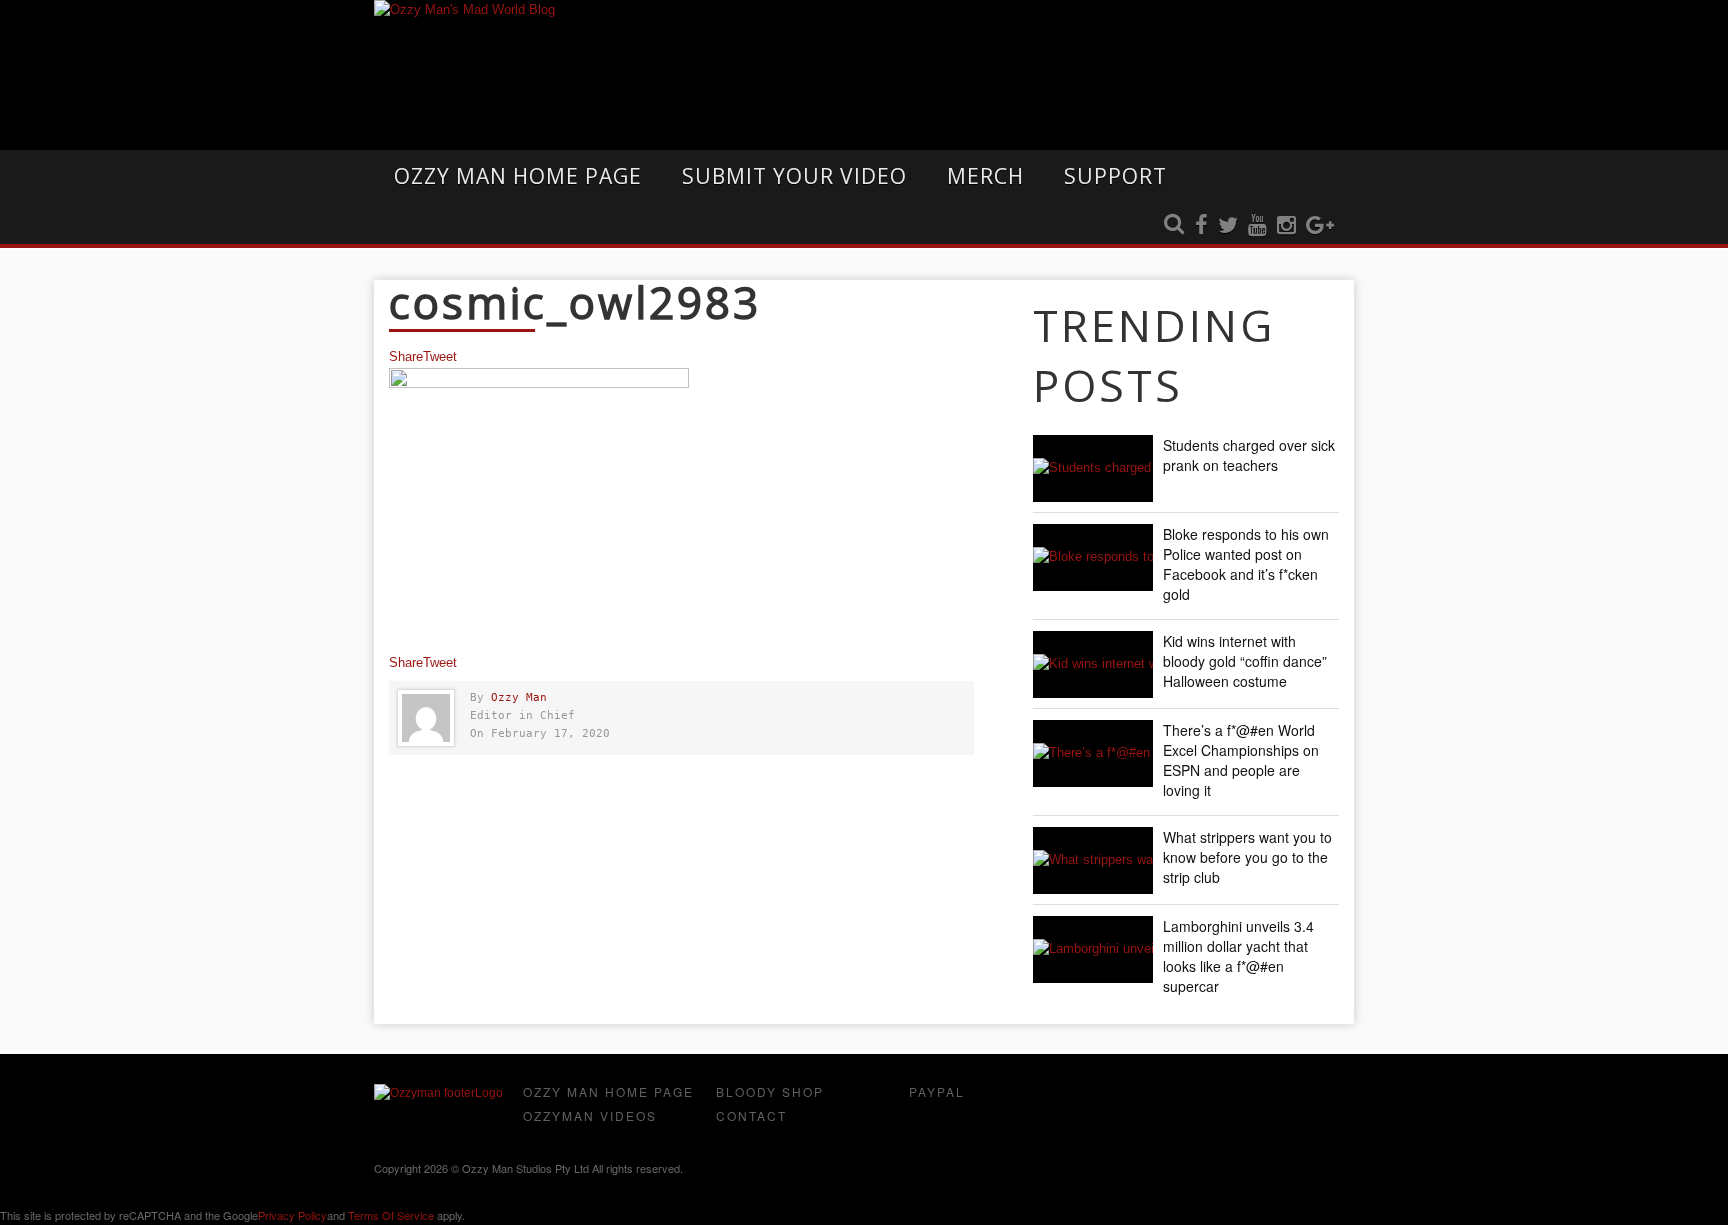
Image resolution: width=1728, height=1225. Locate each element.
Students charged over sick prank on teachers (1249, 455)
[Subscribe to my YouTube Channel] (1257, 226)
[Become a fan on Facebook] (1201, 226)
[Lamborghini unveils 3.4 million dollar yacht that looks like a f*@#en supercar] (1093, 949)
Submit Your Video (794, 176)
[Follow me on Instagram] (1286, 226)
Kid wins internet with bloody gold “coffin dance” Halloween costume (1245, 661)
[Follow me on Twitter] (1228, 226)
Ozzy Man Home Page (518, 176)
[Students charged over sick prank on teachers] (1093, 468)
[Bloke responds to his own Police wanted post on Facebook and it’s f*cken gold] (1093, 557)
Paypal (937, 1091)
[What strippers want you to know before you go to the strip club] (1093, 860)
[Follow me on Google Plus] (1320, 226)
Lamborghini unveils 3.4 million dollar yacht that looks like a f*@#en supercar (1238, 956)
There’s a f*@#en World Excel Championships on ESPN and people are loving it (1241, 760)
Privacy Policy (292, 1215)
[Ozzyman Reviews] (438, 1093)
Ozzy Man (519, 697)
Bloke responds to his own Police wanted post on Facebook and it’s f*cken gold (1246, 564)
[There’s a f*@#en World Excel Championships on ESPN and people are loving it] (1093, 753)
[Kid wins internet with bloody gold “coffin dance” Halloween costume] (1093, 664)
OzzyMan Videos (590, 1115)
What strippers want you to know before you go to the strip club (1247, 857)
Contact (751, 1115)
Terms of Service (391, 1215)
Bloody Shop (770, 1091)
